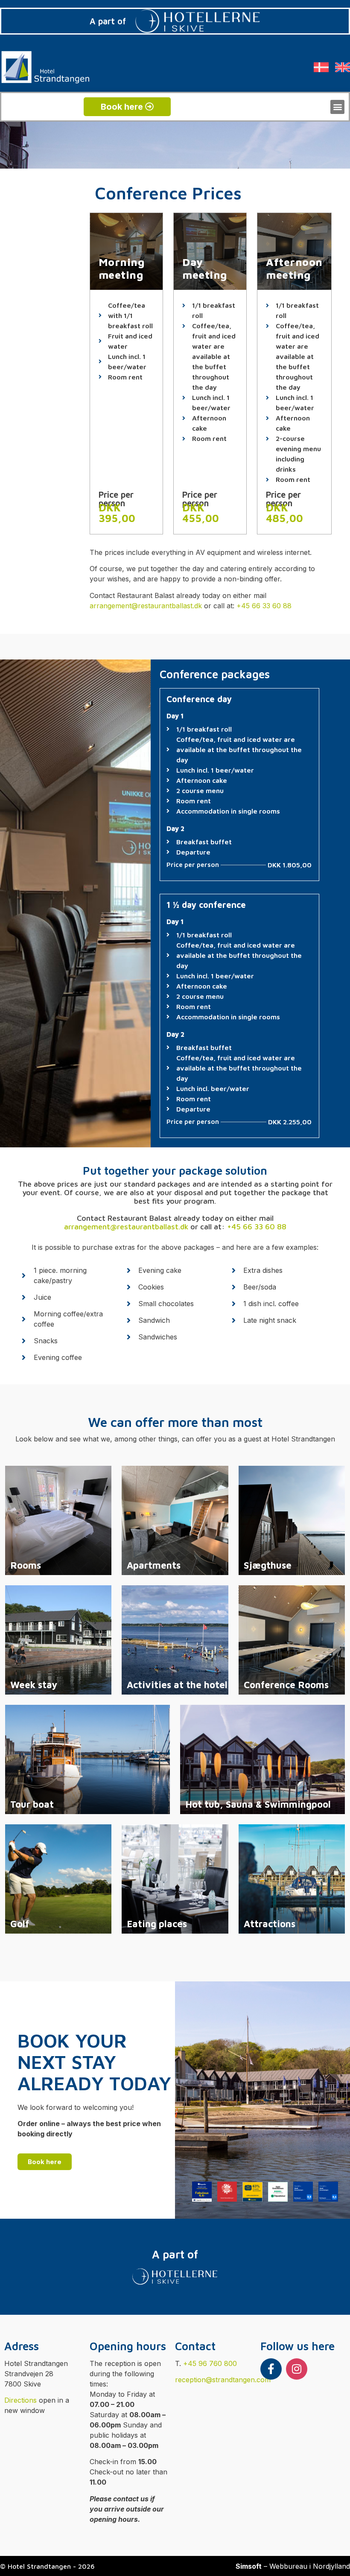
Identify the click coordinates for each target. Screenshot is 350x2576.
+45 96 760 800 (210, 2363)
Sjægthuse (268, 1565)
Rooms (26, 1565)
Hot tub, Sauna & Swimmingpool (258, 1804)
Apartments (154, 1565)
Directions (20, 2400)
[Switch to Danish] (321, 67)
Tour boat (32, 1804)
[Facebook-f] (271, 2369)
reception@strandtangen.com (223, 2380)
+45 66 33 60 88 (264, 606)
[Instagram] (297, 2369)
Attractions (270, 1924)
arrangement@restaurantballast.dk (146, 606)
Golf (20, 1924)
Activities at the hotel (177, 1685)
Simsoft (249, 2566)
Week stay (34, 1685)
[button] (337, 107)
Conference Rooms (286, 1685)
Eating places (157, 1924)
